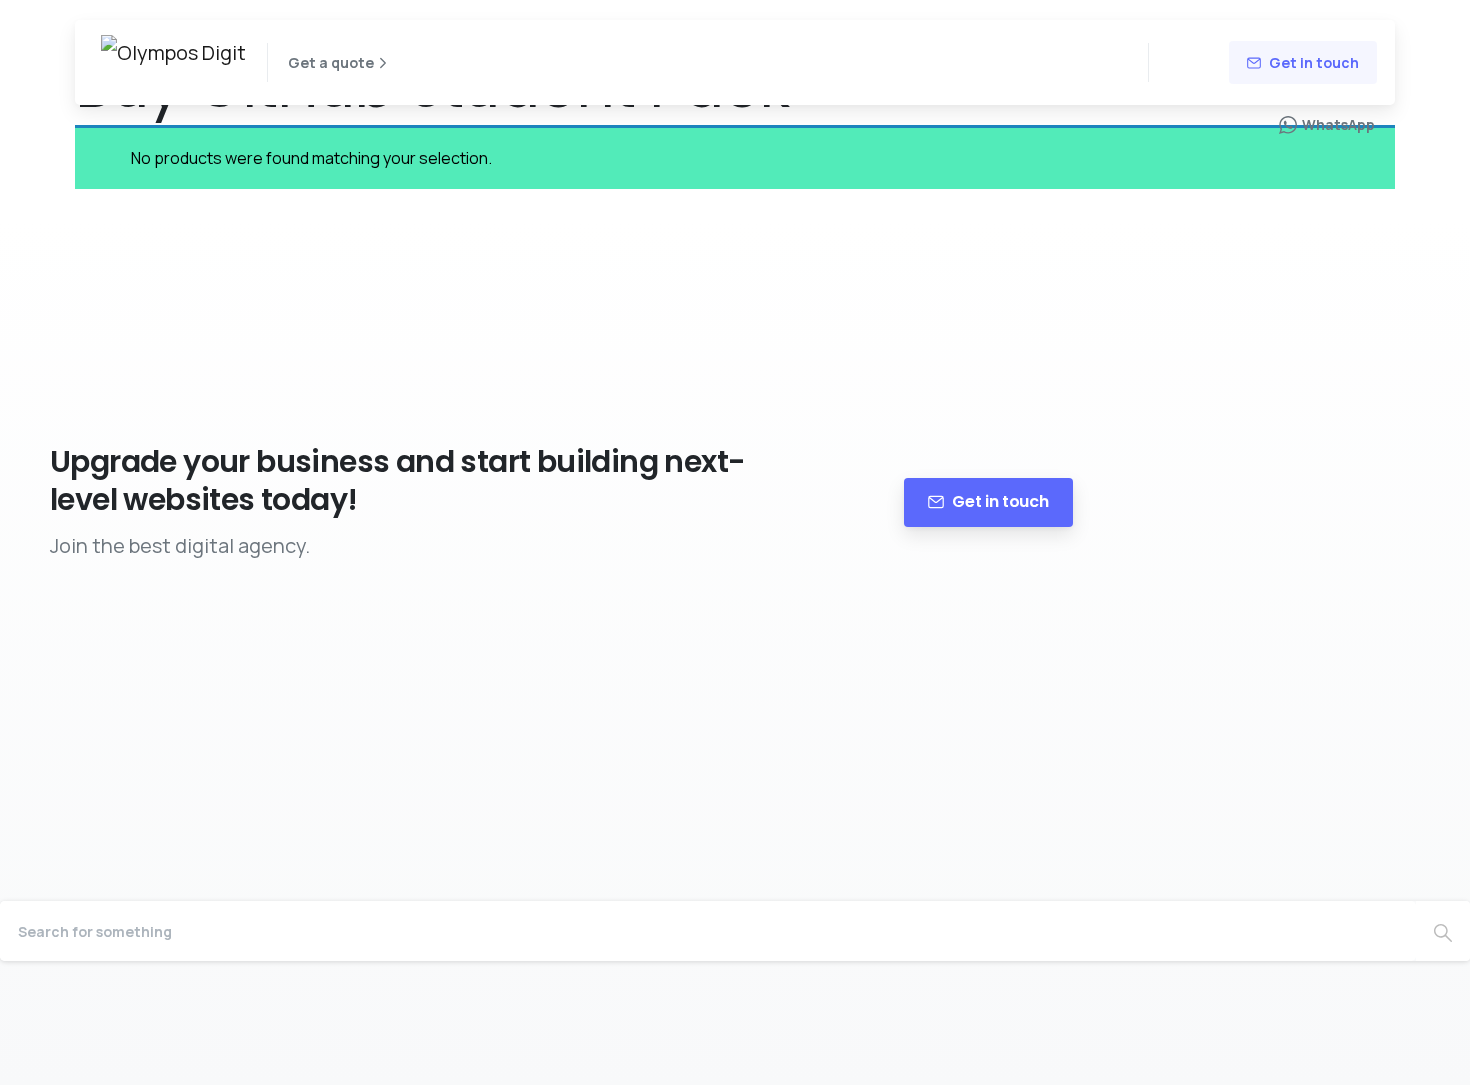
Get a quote (331, 63)
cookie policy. (895, 1064)
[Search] (1443, 931)
